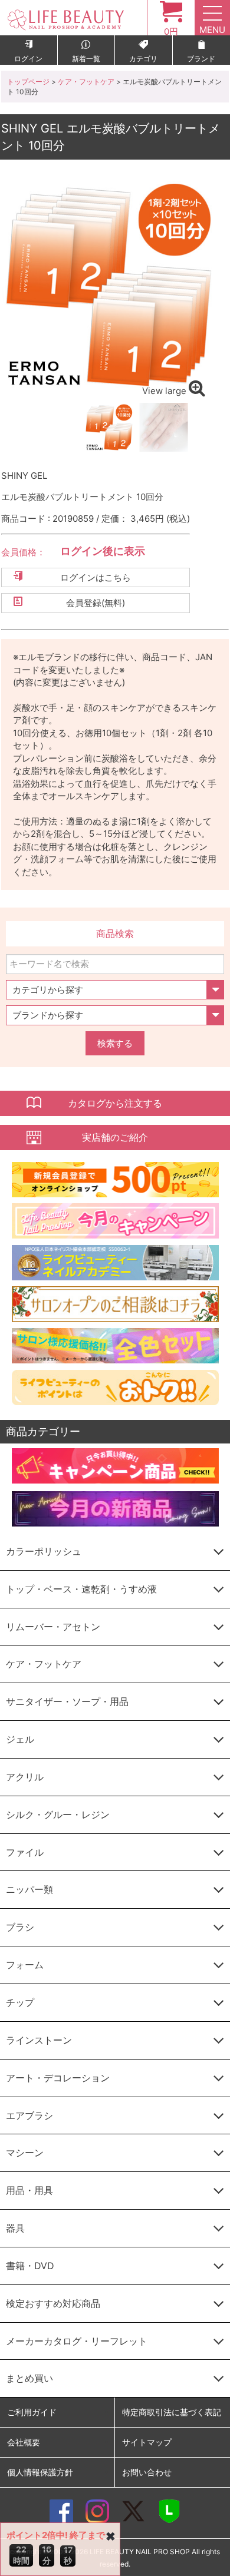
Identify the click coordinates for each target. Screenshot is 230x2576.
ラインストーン (39, 2040)
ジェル (20, 1739)
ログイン (28, 59)
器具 (15, 2228)
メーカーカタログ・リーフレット (77, 2341)
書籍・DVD (30, 2266)
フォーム (25, 1965)
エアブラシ (29, 2115)
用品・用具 (29, 2190)
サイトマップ (147, 2442)
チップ (20, 2002)
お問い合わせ (147, 2472)
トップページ (28, 82)
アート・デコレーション (58, 2078)
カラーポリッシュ (44, 1551)
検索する (115, 1043)
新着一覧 (86, 59)
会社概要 (24, 2442)
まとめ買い (29, 2378)
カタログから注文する (115, 1103)
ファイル (25, 1852)
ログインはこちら (96, 577)
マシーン (25, 2153)
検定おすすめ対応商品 (53, 2303)
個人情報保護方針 (40, 2472)
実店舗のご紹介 (115, 1137)
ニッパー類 (29, 1889)
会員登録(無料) (96, 603)
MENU (212, 30)
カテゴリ (143, 59)
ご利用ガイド (32, 2412)
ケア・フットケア (86, 82)
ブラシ (20, 1927)
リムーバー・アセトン (53, 1627)
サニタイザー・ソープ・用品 (67, 1701)
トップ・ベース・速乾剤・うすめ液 (81, 1589)
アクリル (25, 1777)
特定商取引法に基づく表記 (172, 2412)
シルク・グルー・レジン (58, 1815)
